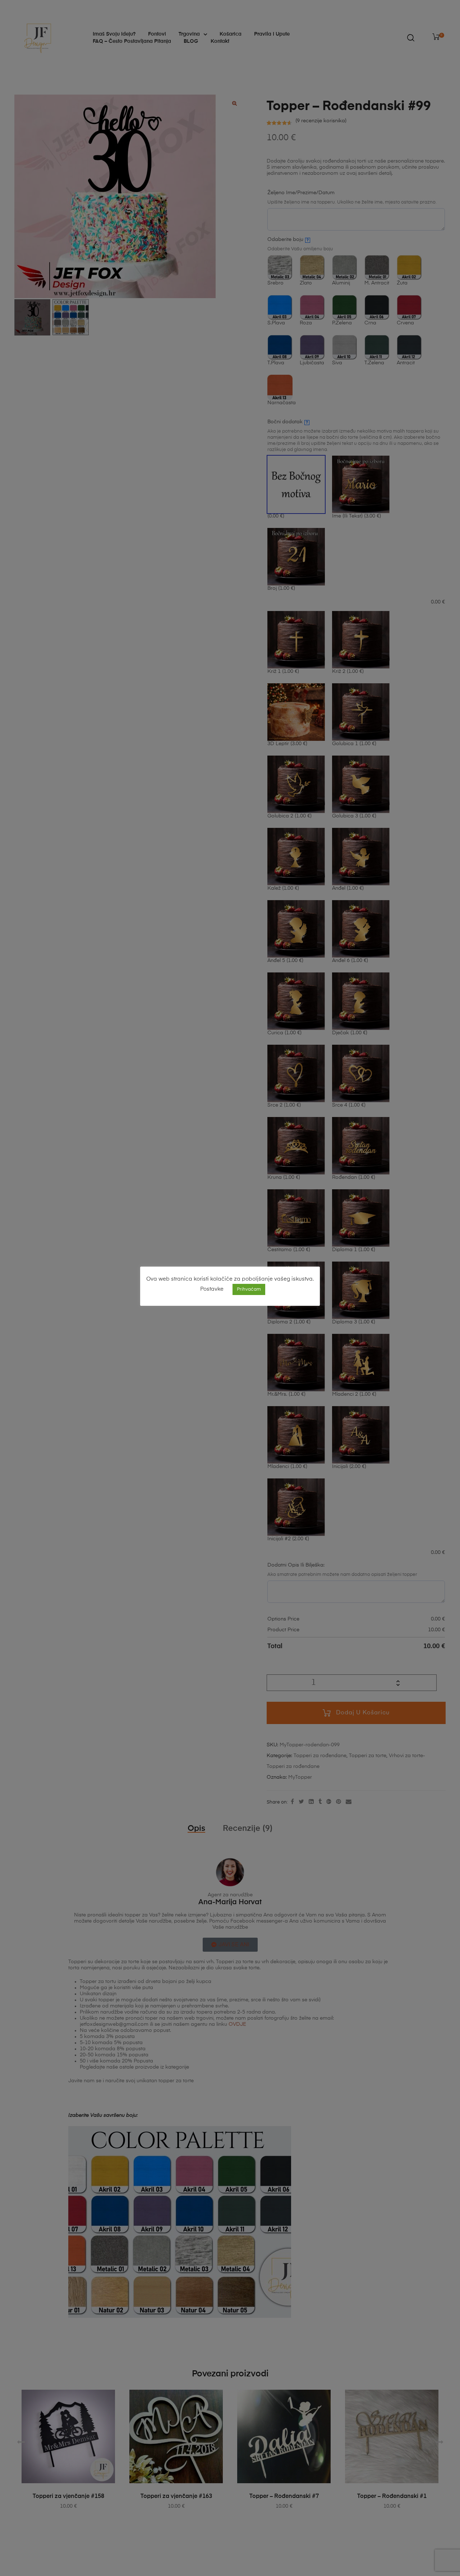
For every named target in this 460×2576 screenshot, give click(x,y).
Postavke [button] (212, 1289)
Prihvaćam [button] (249, 1289)
